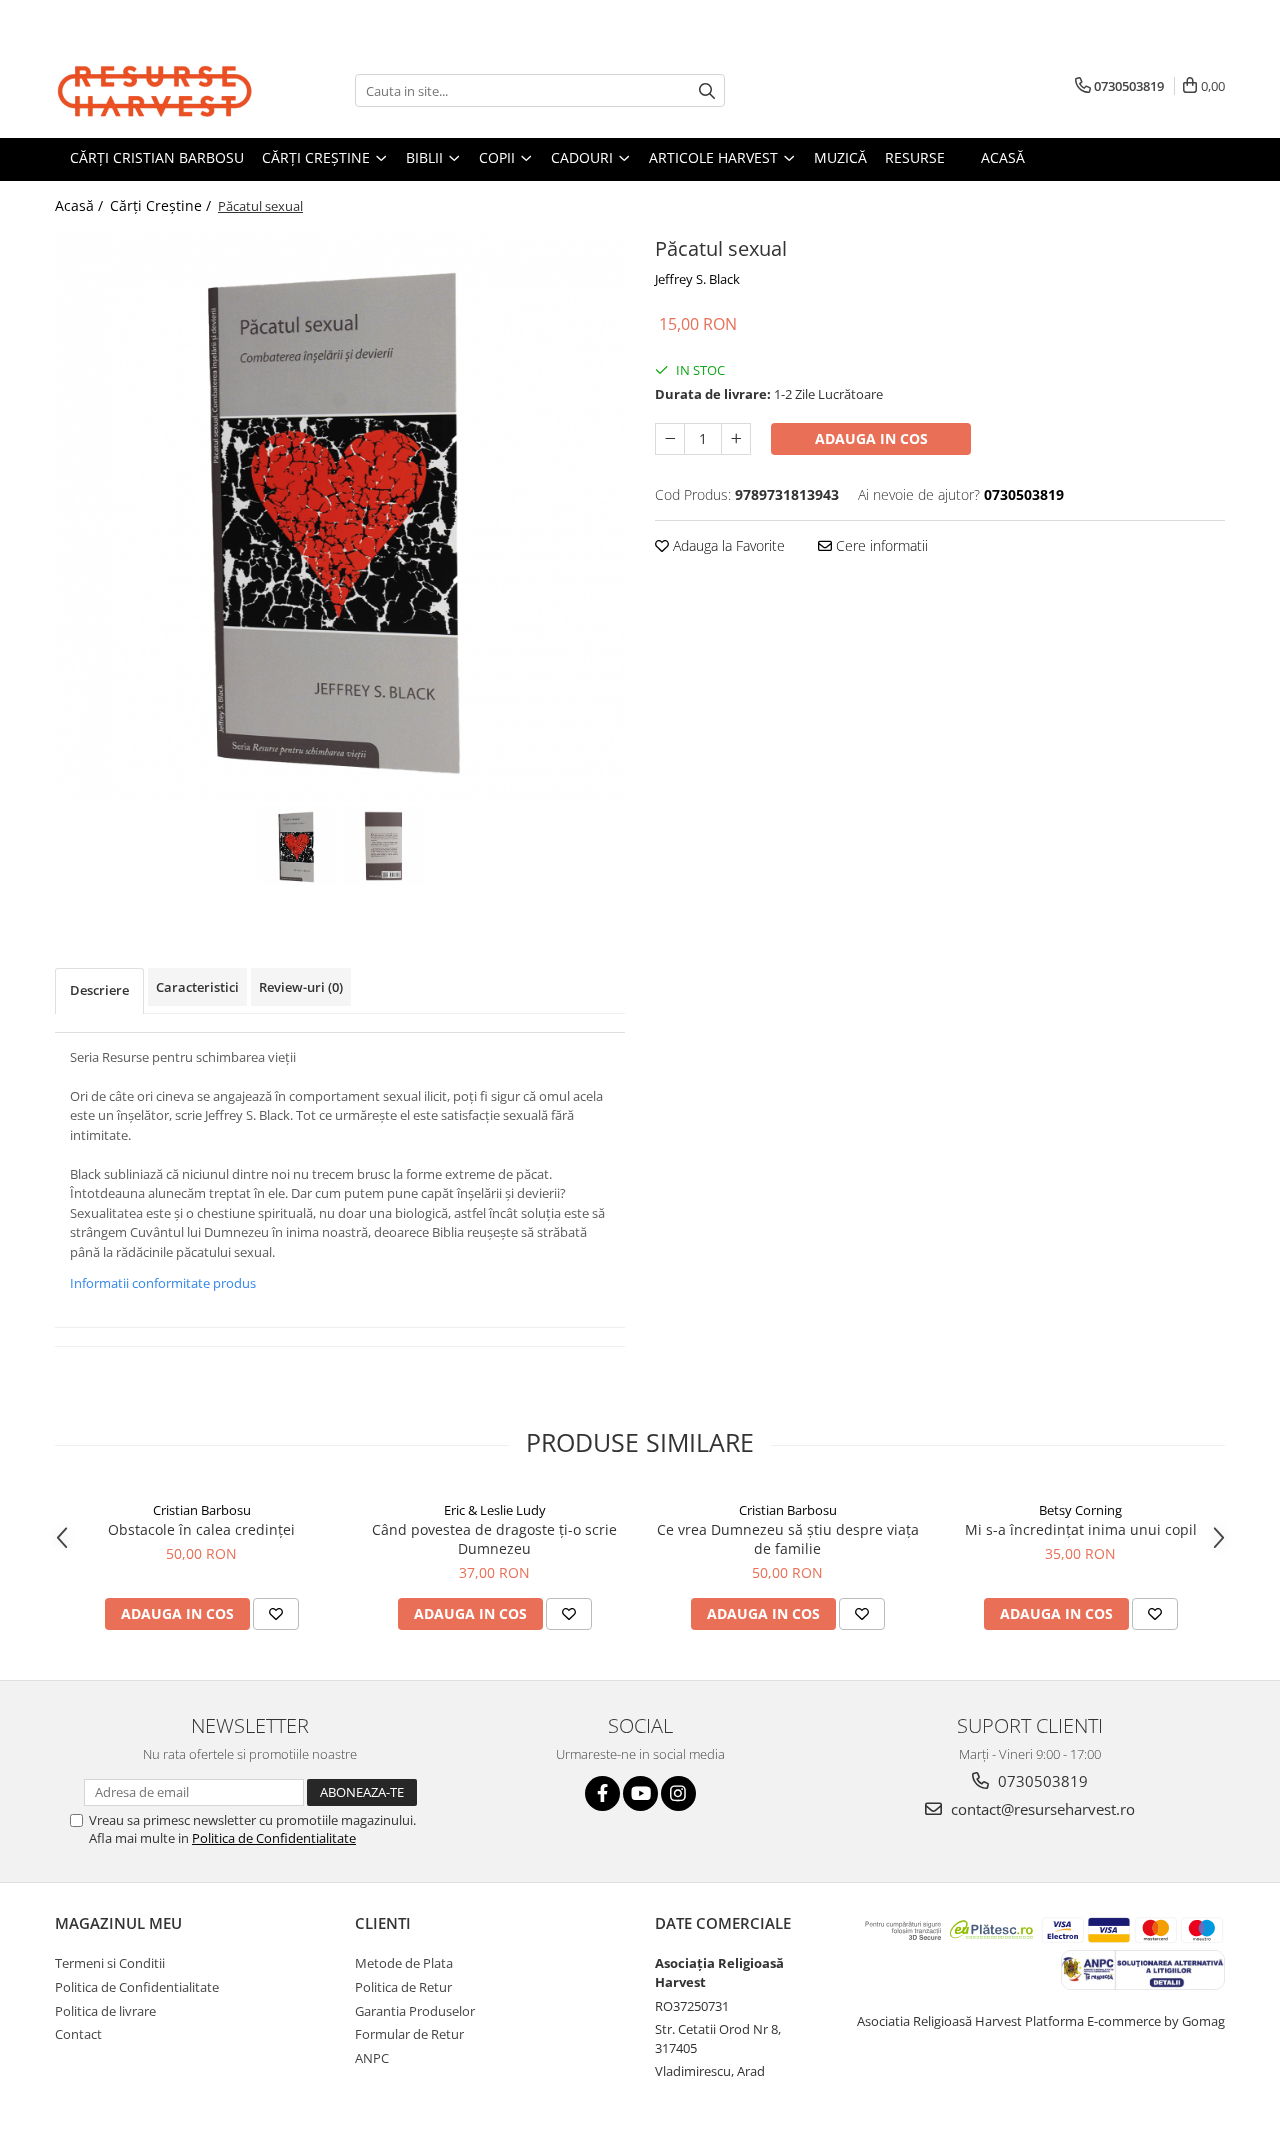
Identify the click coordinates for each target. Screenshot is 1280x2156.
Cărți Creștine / (162, 205)
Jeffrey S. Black (697, 279)
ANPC (372, 2058)
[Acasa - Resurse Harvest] (155, 90)
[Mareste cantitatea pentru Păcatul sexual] (736, 439)
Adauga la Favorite (727, 545)
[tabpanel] (340, 516)
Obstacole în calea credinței (201, 1529)
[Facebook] (602, 1793)
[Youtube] (640, 1793)
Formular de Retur (409, 2034)
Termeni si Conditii (110, 1963)
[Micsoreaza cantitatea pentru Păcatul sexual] (670, 439)
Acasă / (81, 205)
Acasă (1003, 157)
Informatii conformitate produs (163, 1283)
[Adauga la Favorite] (276, 1614)
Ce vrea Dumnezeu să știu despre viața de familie (788, 1539)
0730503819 (1041, 1781)
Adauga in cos (871, 438)
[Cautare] (707, 90)
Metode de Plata (404, 1963)
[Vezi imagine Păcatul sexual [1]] (383, 846)
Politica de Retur (403, 1987)
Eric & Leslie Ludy (495, 1510)
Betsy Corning (1080, 1510)
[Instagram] (678, 1793)
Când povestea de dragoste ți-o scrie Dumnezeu (494, 1539)
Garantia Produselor (415, 2011)
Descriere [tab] (99, 990)
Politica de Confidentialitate (274, 1838)
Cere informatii (880, 545)
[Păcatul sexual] (340, 516)
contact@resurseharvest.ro (1041, 1809)
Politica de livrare (105, 2011)
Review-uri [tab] (301, 987)
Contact (78, 2034)
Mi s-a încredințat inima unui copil (1081, 1529)
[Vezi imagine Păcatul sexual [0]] (296, 846)
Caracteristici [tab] (197, 987)
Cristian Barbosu (202, 1510)
